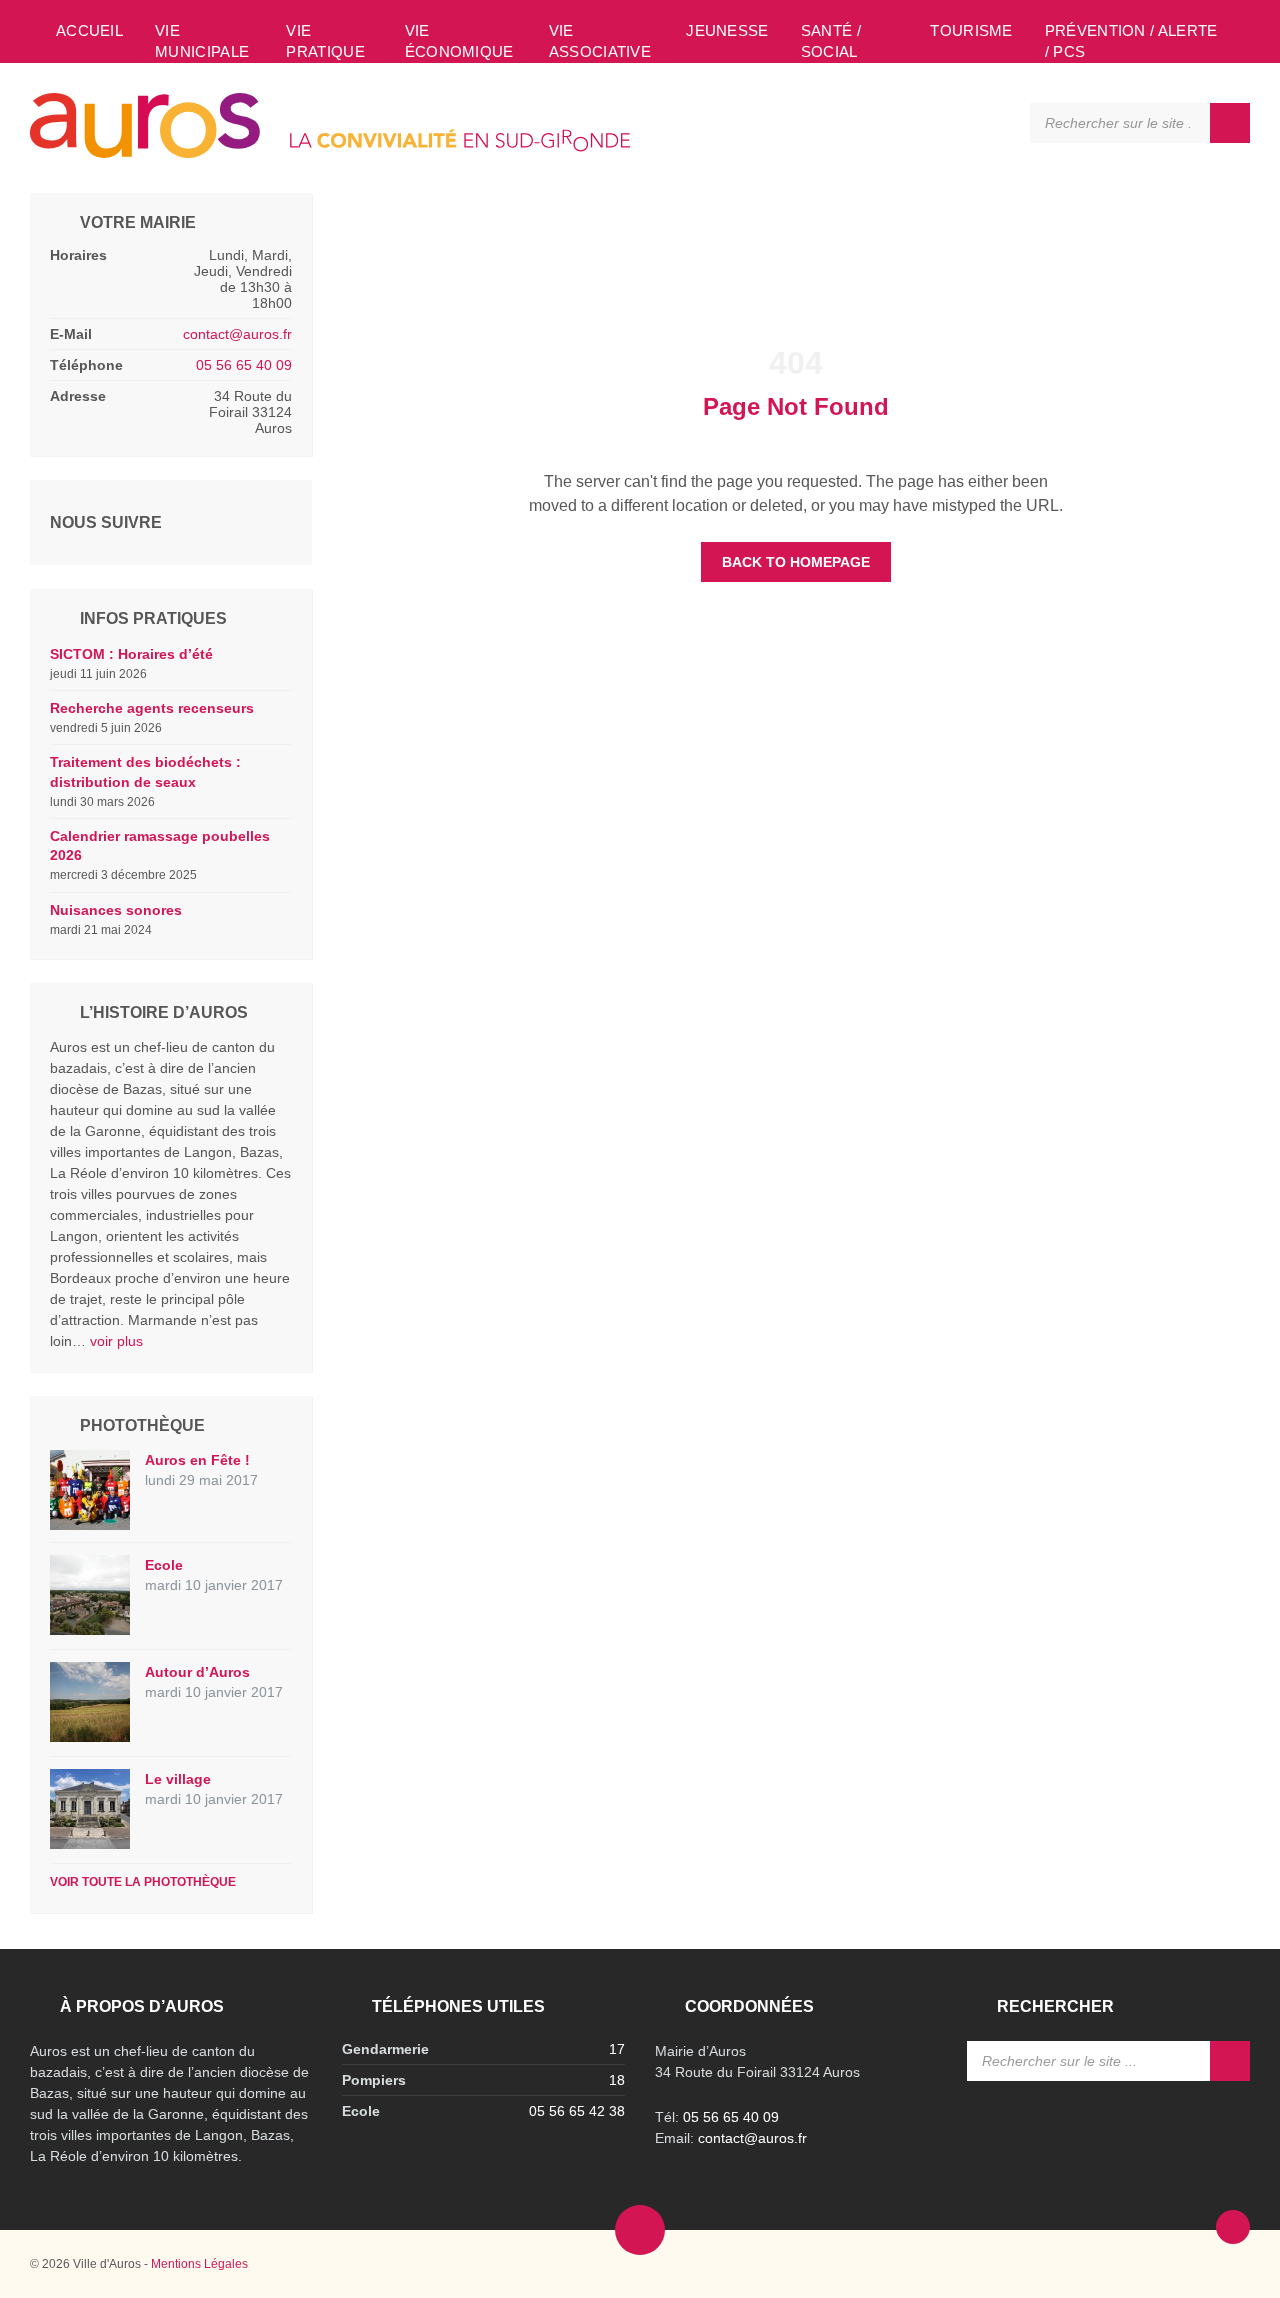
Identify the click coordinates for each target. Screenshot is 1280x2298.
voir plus (116, 1341)
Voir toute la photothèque (143, 1882)
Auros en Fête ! (197, 1460)
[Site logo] (330, 152)
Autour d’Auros (197, 1672)
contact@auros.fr (237, 334)
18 (617, 2080)
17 (617, 2049)
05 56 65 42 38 (577, 2111)
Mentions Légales (199, 2264)
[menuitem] (89, 30)
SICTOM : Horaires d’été (131, 654)
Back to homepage (796, 562)
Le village (178, 1779)
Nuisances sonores (116, 910)
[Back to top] (1233, 2227)
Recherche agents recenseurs (152, 708)
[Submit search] (1230, 123)
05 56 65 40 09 (244, 365)
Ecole (164, 1565)
